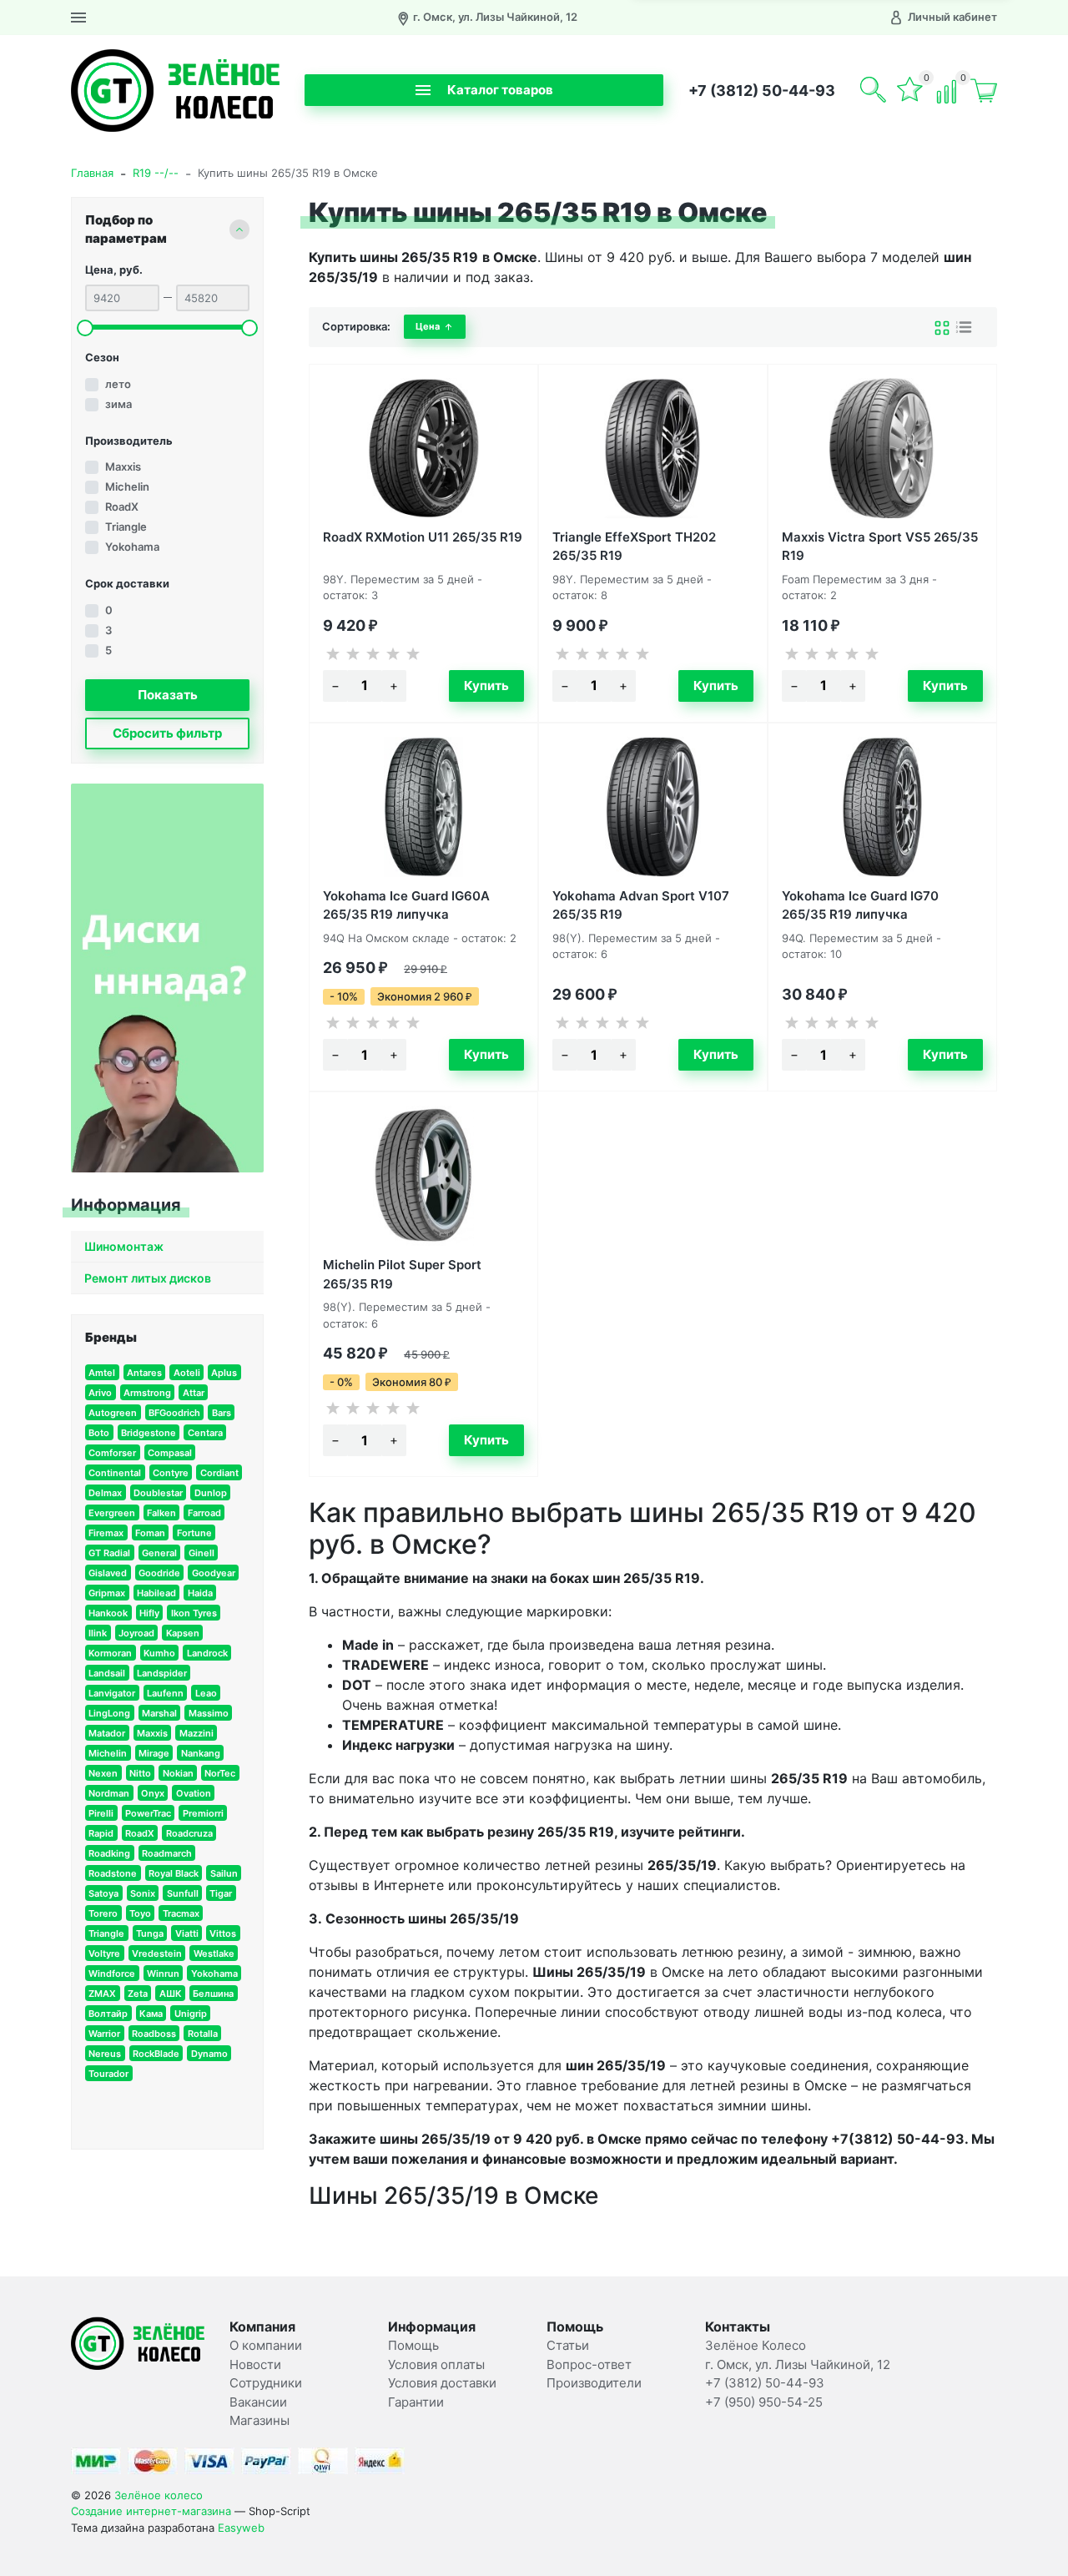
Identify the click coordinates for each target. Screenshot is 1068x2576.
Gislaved (108, 1573)
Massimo (209, 1713)
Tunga (150, 1933)
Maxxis (123, 466)
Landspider (162, 1673)
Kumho (159, 1653)
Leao (206, 1693)
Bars (222, 1413)
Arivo (100, 1393)
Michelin (127, 486)
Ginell (202, 1553)
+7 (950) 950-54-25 (764, 2402)
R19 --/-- (156, 173)
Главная (92, 173)
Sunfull (183, 1893)
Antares (144, 1373)
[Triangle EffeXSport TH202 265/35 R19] (653, 448)
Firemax (106, 1533)
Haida (200, 1593)
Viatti (187, 1933)
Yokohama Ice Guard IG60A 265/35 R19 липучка (406, 904)
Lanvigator (112, 1693)
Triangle (126, 527)
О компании (266, 2345)
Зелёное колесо (159, 2495)
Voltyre (104, 1953)
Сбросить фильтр (167, 733)
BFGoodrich (174, 1413)
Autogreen (113, 1413)
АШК (171, 1994)
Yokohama (132, 547)
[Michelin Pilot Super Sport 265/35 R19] (423, 1176)
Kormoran (110, 1653)
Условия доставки (442, 2383)
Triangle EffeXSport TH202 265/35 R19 (634, 545)
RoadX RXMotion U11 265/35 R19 (423, 537)
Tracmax (181, 1913)
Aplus (224, 1373)
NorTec (220, 1773)
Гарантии (416, 2402)
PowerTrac (148, 1813)
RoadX (122, 507)
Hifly (149, 1613)
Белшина (213, 1994)
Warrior (104, 2034)
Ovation (194, 1793)
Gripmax (107, 1593)
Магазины (259, 2420)
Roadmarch (167, 1853)
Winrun (163, 1974)
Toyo (140, 1913)
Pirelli (101, 1813)
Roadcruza (189, 1833)
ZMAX (102, 1994)
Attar (194, 1393)
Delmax (105, 1493)
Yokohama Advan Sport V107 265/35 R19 (641, 904)
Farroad (204, 1513)
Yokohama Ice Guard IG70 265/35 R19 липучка (860, 904)
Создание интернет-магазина (151, 2511)
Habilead (156, 1593)
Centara (205, 1433)
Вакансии (258, 2402)
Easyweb (241, 2528)
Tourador (108, 2074)
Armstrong (147, 1393)
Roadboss (154, 2034)
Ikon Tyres (194, 1613)
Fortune (194, 1533)
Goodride (159, 1573)
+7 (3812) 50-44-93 (762, 91)
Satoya (103, 1893)
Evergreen (112, 1513)
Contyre (171, 1473)
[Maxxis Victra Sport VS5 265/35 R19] (882, 448)
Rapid (101, 1833)
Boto (99, 1433)
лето (118, 384)
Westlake (214, 1953)
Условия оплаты (436, 2364)
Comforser (112, 1453)
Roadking (109, 1853)
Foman (150, 1533)
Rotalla (203, 2034)
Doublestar (158, 1493)
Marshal (159, 1713)
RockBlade (156, 2054)
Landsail (107, 1673)
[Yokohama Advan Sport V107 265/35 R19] (653, 807)
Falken (161, 1513)
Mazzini (196, 1733)
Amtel (102, 1373)
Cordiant (219, 1473)
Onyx (153, 1793)
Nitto (140, 1773)
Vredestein (157, 1953)
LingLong (109, 1713)
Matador (107, 1733)
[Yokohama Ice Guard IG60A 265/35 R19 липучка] (423, 807)
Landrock (207, 1653)
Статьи (568, 2345)
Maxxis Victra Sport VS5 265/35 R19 (880, 545)
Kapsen (183, 1633)
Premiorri (203, 1813)
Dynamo (209, 2054)
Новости (255, 2364)
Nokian (178, 1773)
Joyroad (136, 1633)
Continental (115, 1473)
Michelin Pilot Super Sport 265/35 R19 (402, 1273)
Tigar (221, 1893)
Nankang (201, 1753)
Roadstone (113, 1873)
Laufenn (165, 1693)
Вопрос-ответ (589, 2364)
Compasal (170, 1453)
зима (118, 404)
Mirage (154, 1753)
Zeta (138, 1994)
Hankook (108, 1613)
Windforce (112, 1974)
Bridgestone (149, 1433)
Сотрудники (266, 2383)
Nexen (103, 1773)
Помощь (413, 2345)
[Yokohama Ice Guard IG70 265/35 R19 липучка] (882, 807)
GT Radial (109, 1553)
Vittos (223, 1933)
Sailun (224, 1873)
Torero (103, 1913)
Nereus (105, 2054)
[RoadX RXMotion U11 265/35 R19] (423, 448)
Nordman (109, 1793)
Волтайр (108, 2014)
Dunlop (211, 1493)
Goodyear (214, 1573)
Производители (594, 2383)
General (159, 1553)
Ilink (98, 1633)
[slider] (85, 328)
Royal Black (174, 1873)
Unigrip (191, 2014)
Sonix (143, 1893)
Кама (151, 2014)
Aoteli (187, 1373)
